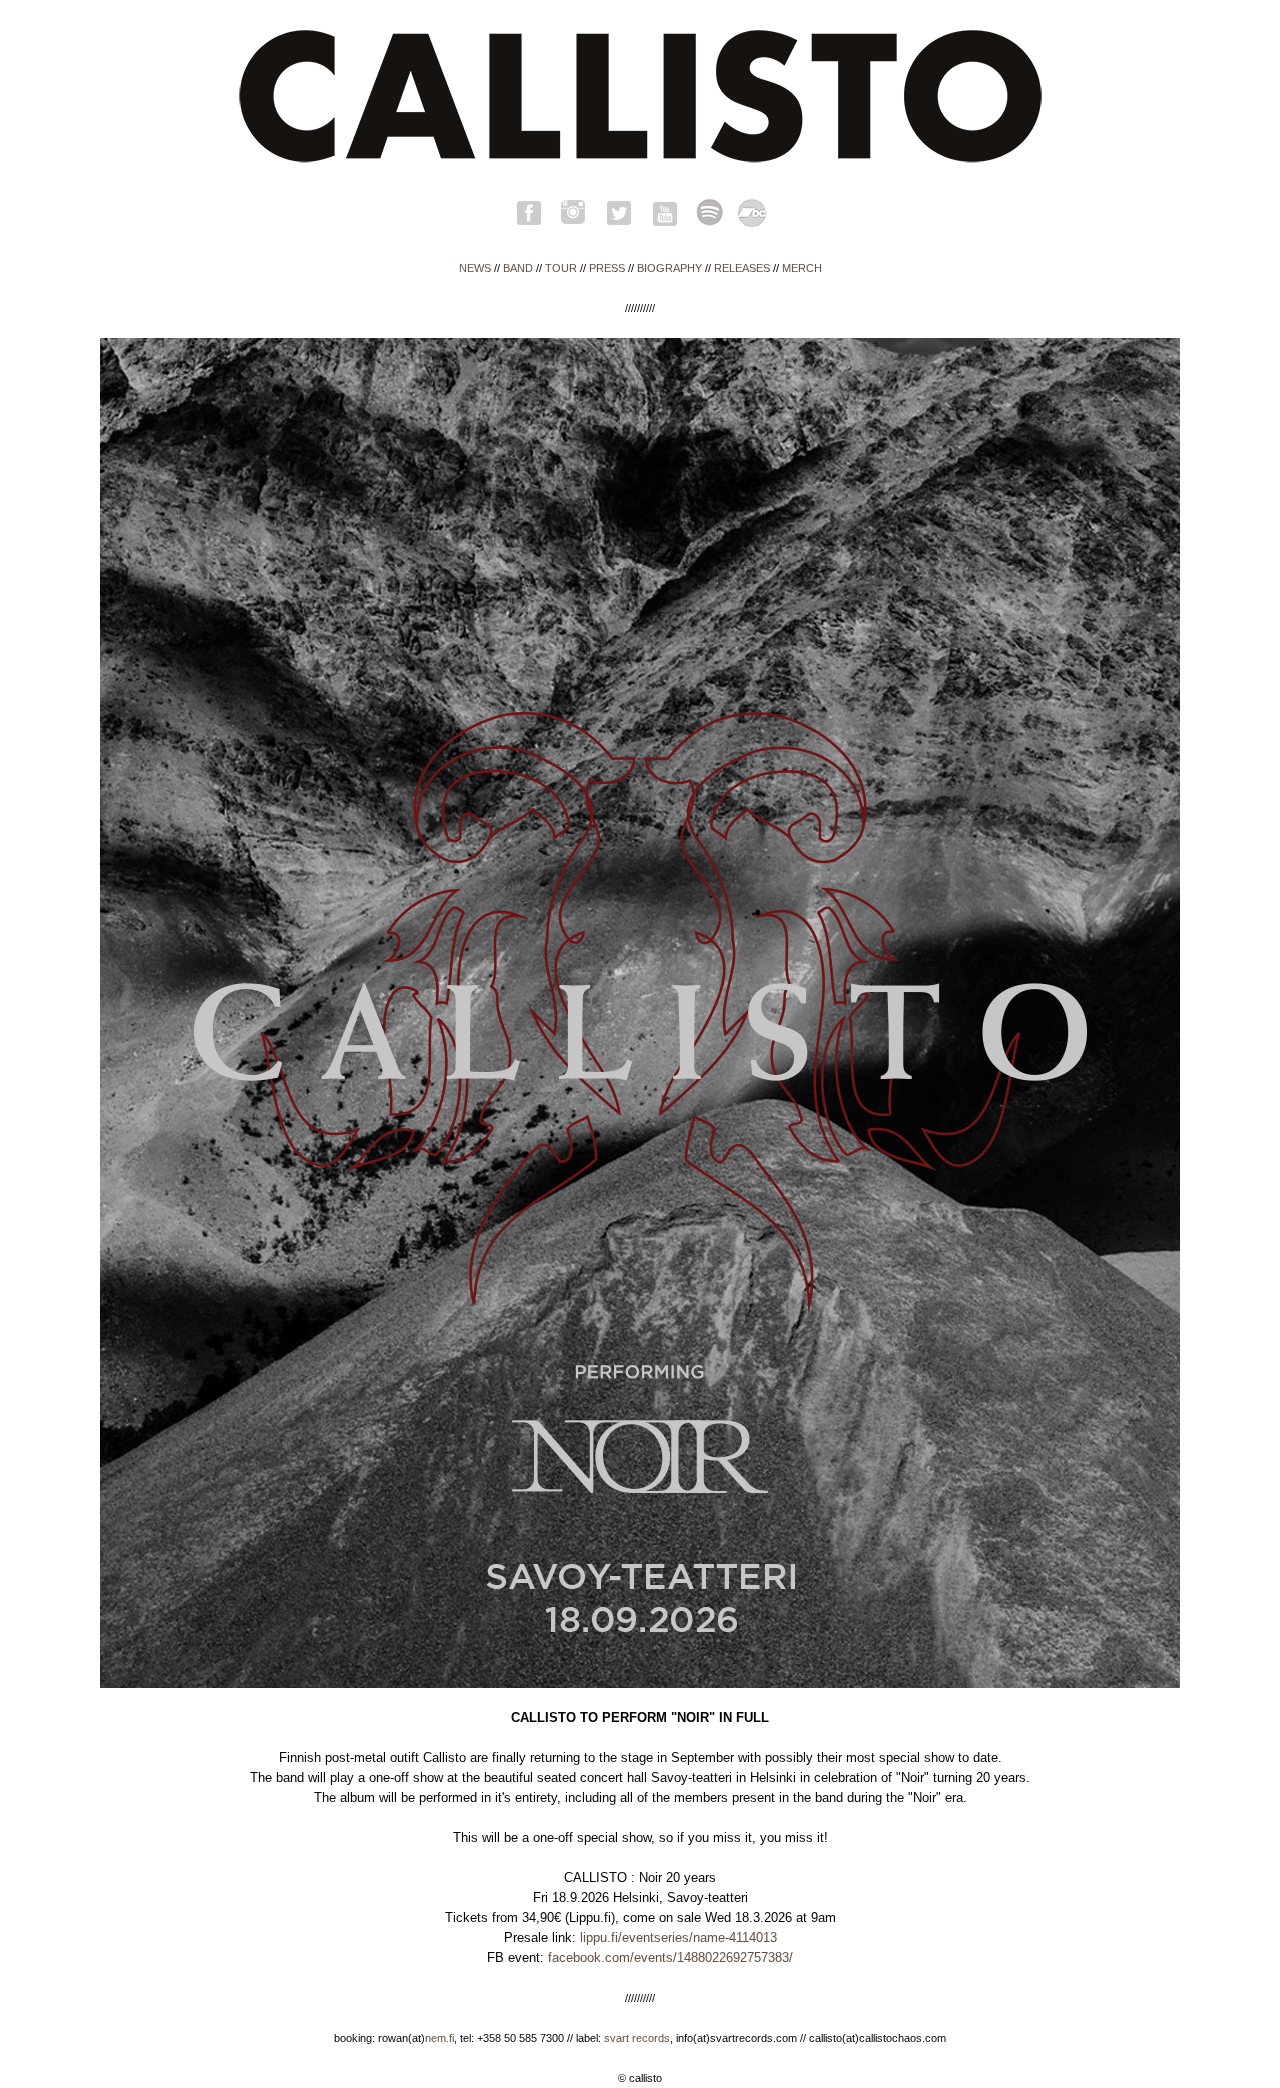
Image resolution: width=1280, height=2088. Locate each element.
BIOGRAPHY (669, 268)
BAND (518, 268)
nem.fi (439, 2038)
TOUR (561, 268)
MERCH (802, 268)
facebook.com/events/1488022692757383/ (670, 1957)
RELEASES (742, 268)
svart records (637, 2038)
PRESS (607, 268)
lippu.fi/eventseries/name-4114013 (678, 1937)
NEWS (475, 268)
